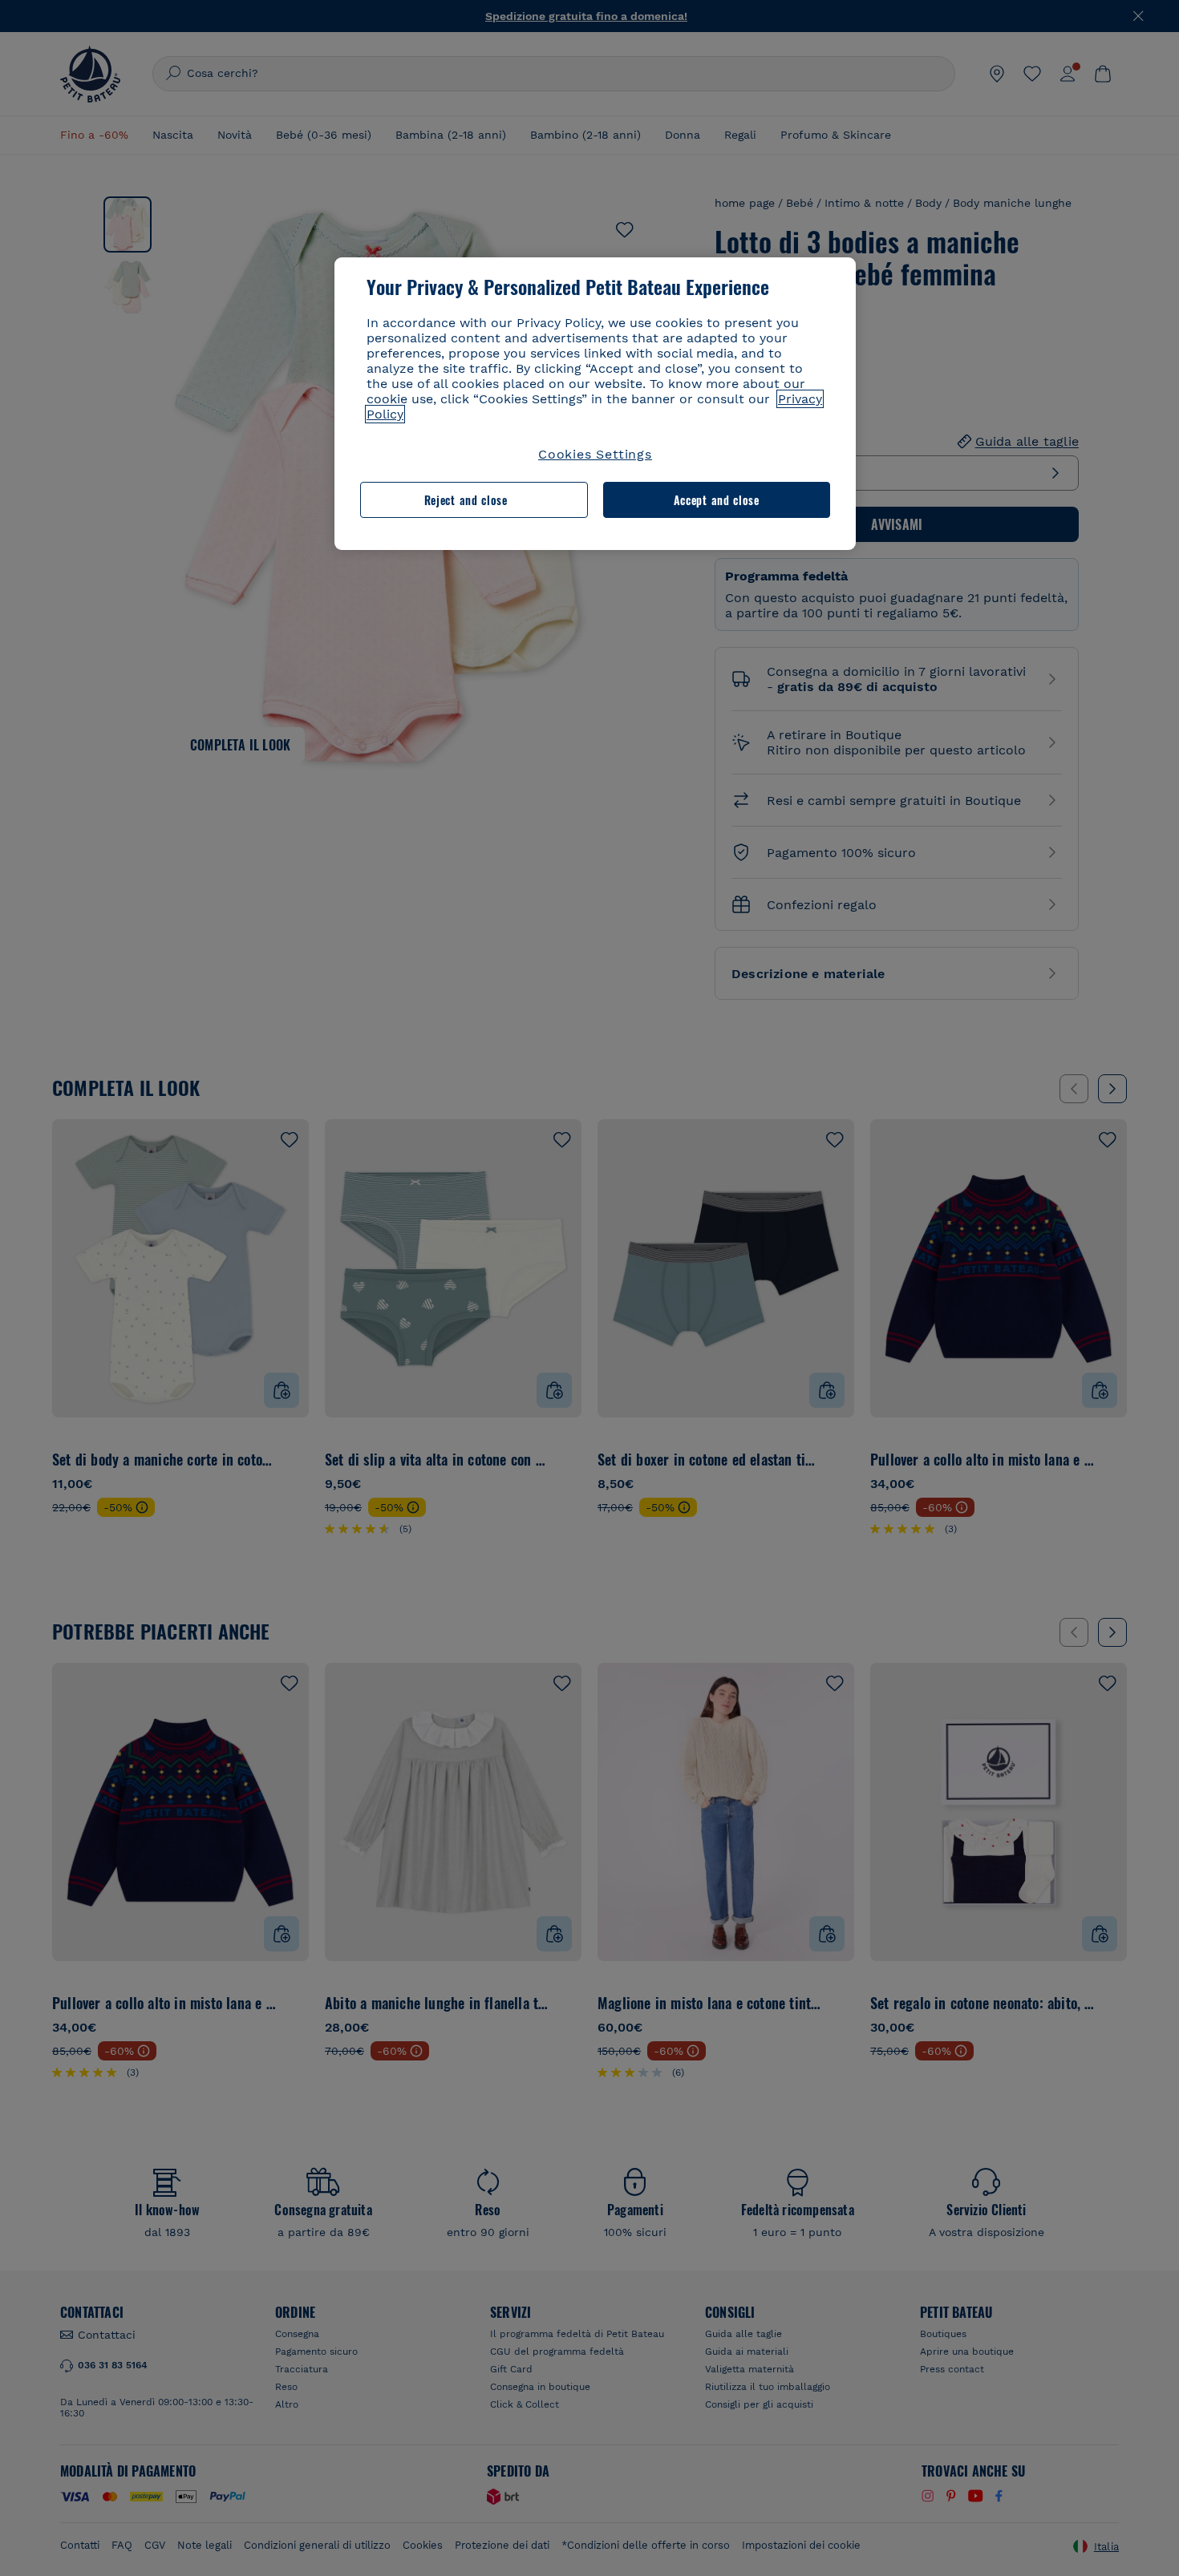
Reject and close (466, 500)
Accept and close (717, 500)
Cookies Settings (595, 454)
